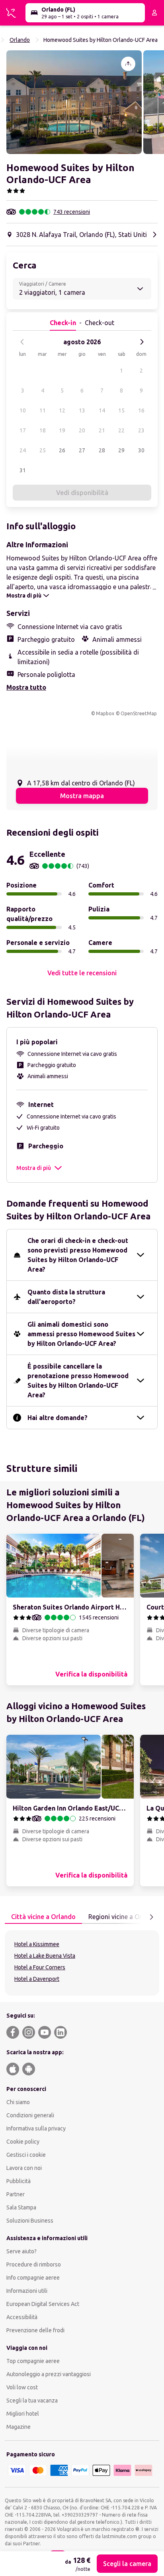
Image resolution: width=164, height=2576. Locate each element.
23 (141, 430)
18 (43, 430)
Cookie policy (23, 2142)
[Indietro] (22, 342)
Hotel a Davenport (37, 1979)
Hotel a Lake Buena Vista (45, 1956)
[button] (74, 102)
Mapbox (105, 713)
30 (141, 450)
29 (121, 450)
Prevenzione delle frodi (35, 2330)
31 (23, 470)
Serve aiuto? (21, 2251)
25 (43, 450)
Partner (16, 2194)
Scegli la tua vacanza (32, 2400)
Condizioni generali (30, 2115)
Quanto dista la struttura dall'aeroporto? (66, 1297)
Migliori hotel (23, 2414)
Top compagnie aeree (33, 2361)
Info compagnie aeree (33, 2278)
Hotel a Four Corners (40, 1967)
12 (62, 410)
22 (121, 430)
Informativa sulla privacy (36, 2128)
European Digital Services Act (43, 2304)
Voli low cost (22, 2387)
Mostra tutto (26, 687)
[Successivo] (142, 342)
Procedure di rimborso (34, 2264)
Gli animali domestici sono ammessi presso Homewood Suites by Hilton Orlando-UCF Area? (81, 1334)
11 (43, 410)
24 (23, 450)
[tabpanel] (82, 1963)
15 (121, 410)
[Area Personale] (154, 13)
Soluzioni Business (30, 2221)
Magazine (19, 2427)
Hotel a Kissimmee (37, 1944)
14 (102, 410)
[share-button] (128, 64)
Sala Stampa (21, 2207)
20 (82, 430)
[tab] (43, 1917)
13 (82, 410)
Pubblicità (19, 2181)
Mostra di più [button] (34, 1168)
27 (82, 450)
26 (62, 450)
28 (102, 450)
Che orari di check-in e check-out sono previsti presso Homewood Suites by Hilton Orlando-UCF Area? (78, 1255)
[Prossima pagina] (151, 1917)
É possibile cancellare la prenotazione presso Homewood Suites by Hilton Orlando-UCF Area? (78, 1381)
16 (141, 410)
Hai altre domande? (58, 1418)
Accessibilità (22, 2317)
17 (23, 430)
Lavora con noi (24, 2168)
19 (62, 430)
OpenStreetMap (139, 713)
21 (102, 430)
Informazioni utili (27, 2291)
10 (23, 410)
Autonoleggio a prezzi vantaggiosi (49, 2374)
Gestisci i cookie (26, 2155)
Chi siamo (18, 2102)
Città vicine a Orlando (43, 1917)
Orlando (20, 40)
